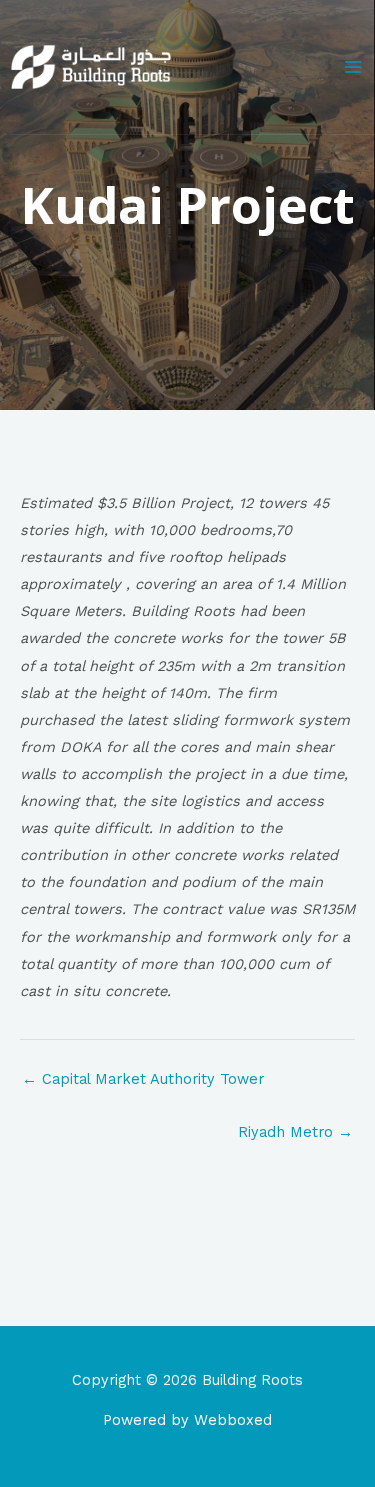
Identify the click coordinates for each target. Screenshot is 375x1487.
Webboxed (233, 1420)
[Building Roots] (91, 67)
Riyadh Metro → (295, 1132)
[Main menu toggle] (353, 67)
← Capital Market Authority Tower (143, 1079)
